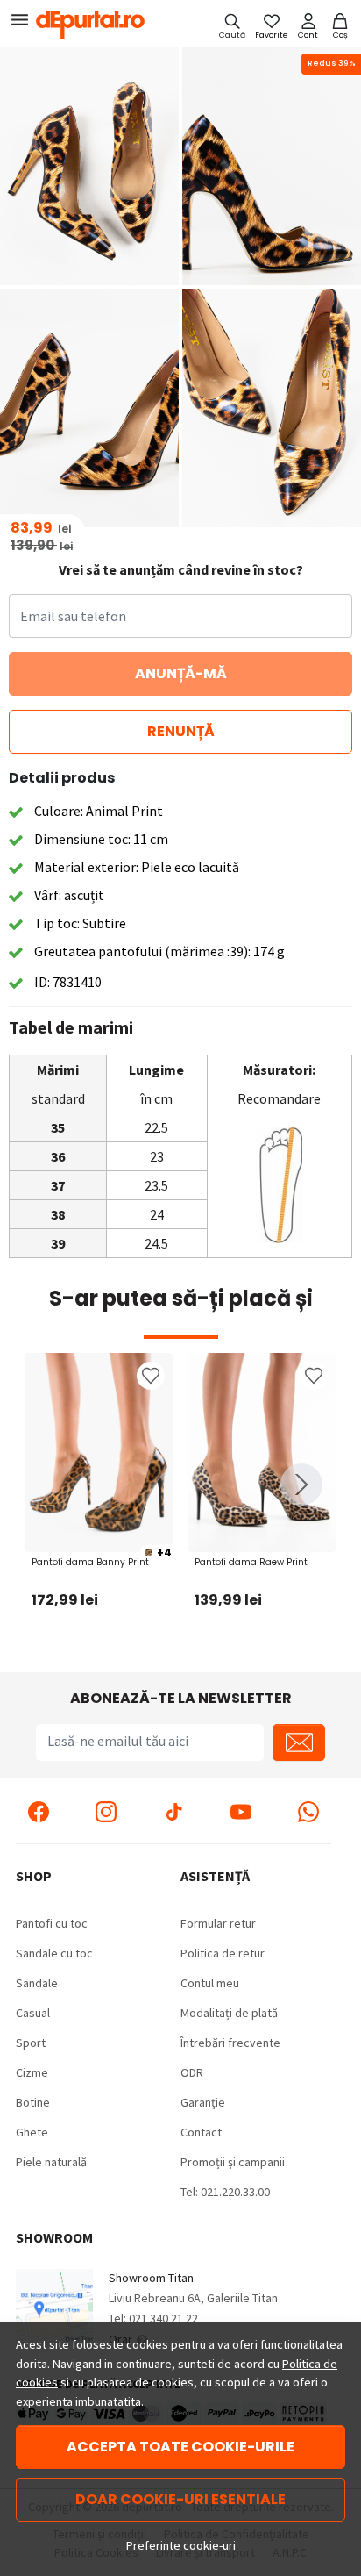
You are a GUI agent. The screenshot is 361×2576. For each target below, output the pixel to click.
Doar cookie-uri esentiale (180, 2499)
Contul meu (210, 1983)
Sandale (37, 1983)
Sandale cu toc (54, 1953)
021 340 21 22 (163, 2318)
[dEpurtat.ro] (95, 25)
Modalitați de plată (229, 2013)
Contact (201, 2132)
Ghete (32, 2132)
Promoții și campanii (233, 2162)
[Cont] (308, 25)
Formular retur (218, 1923)
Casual (33, 2013)
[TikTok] (173, 1811)
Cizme (32, 2072)
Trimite (299, 1742)
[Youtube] (241, 1811)
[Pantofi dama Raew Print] (262, 1453)
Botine (33, 2102)
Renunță (181, 731)
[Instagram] (106, 1811)
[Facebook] (39, 1811)
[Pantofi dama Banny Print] (99, 1453)
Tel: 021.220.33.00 (225, 2192)
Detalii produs (62, 778)
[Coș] (340, 25)
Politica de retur (223, 1953)
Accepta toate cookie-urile (180, 2447)
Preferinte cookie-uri (181, 2545)
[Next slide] (301, 1485)
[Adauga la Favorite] (151, 1376)
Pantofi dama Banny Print (90, 1562)
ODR (192, 2072)
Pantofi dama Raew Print (251, 1562)
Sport (31, 2043)
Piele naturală (51, 2162)
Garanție (203, 2102)
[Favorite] (272, 25)
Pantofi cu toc (52, 1923)
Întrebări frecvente (230, 2043)
